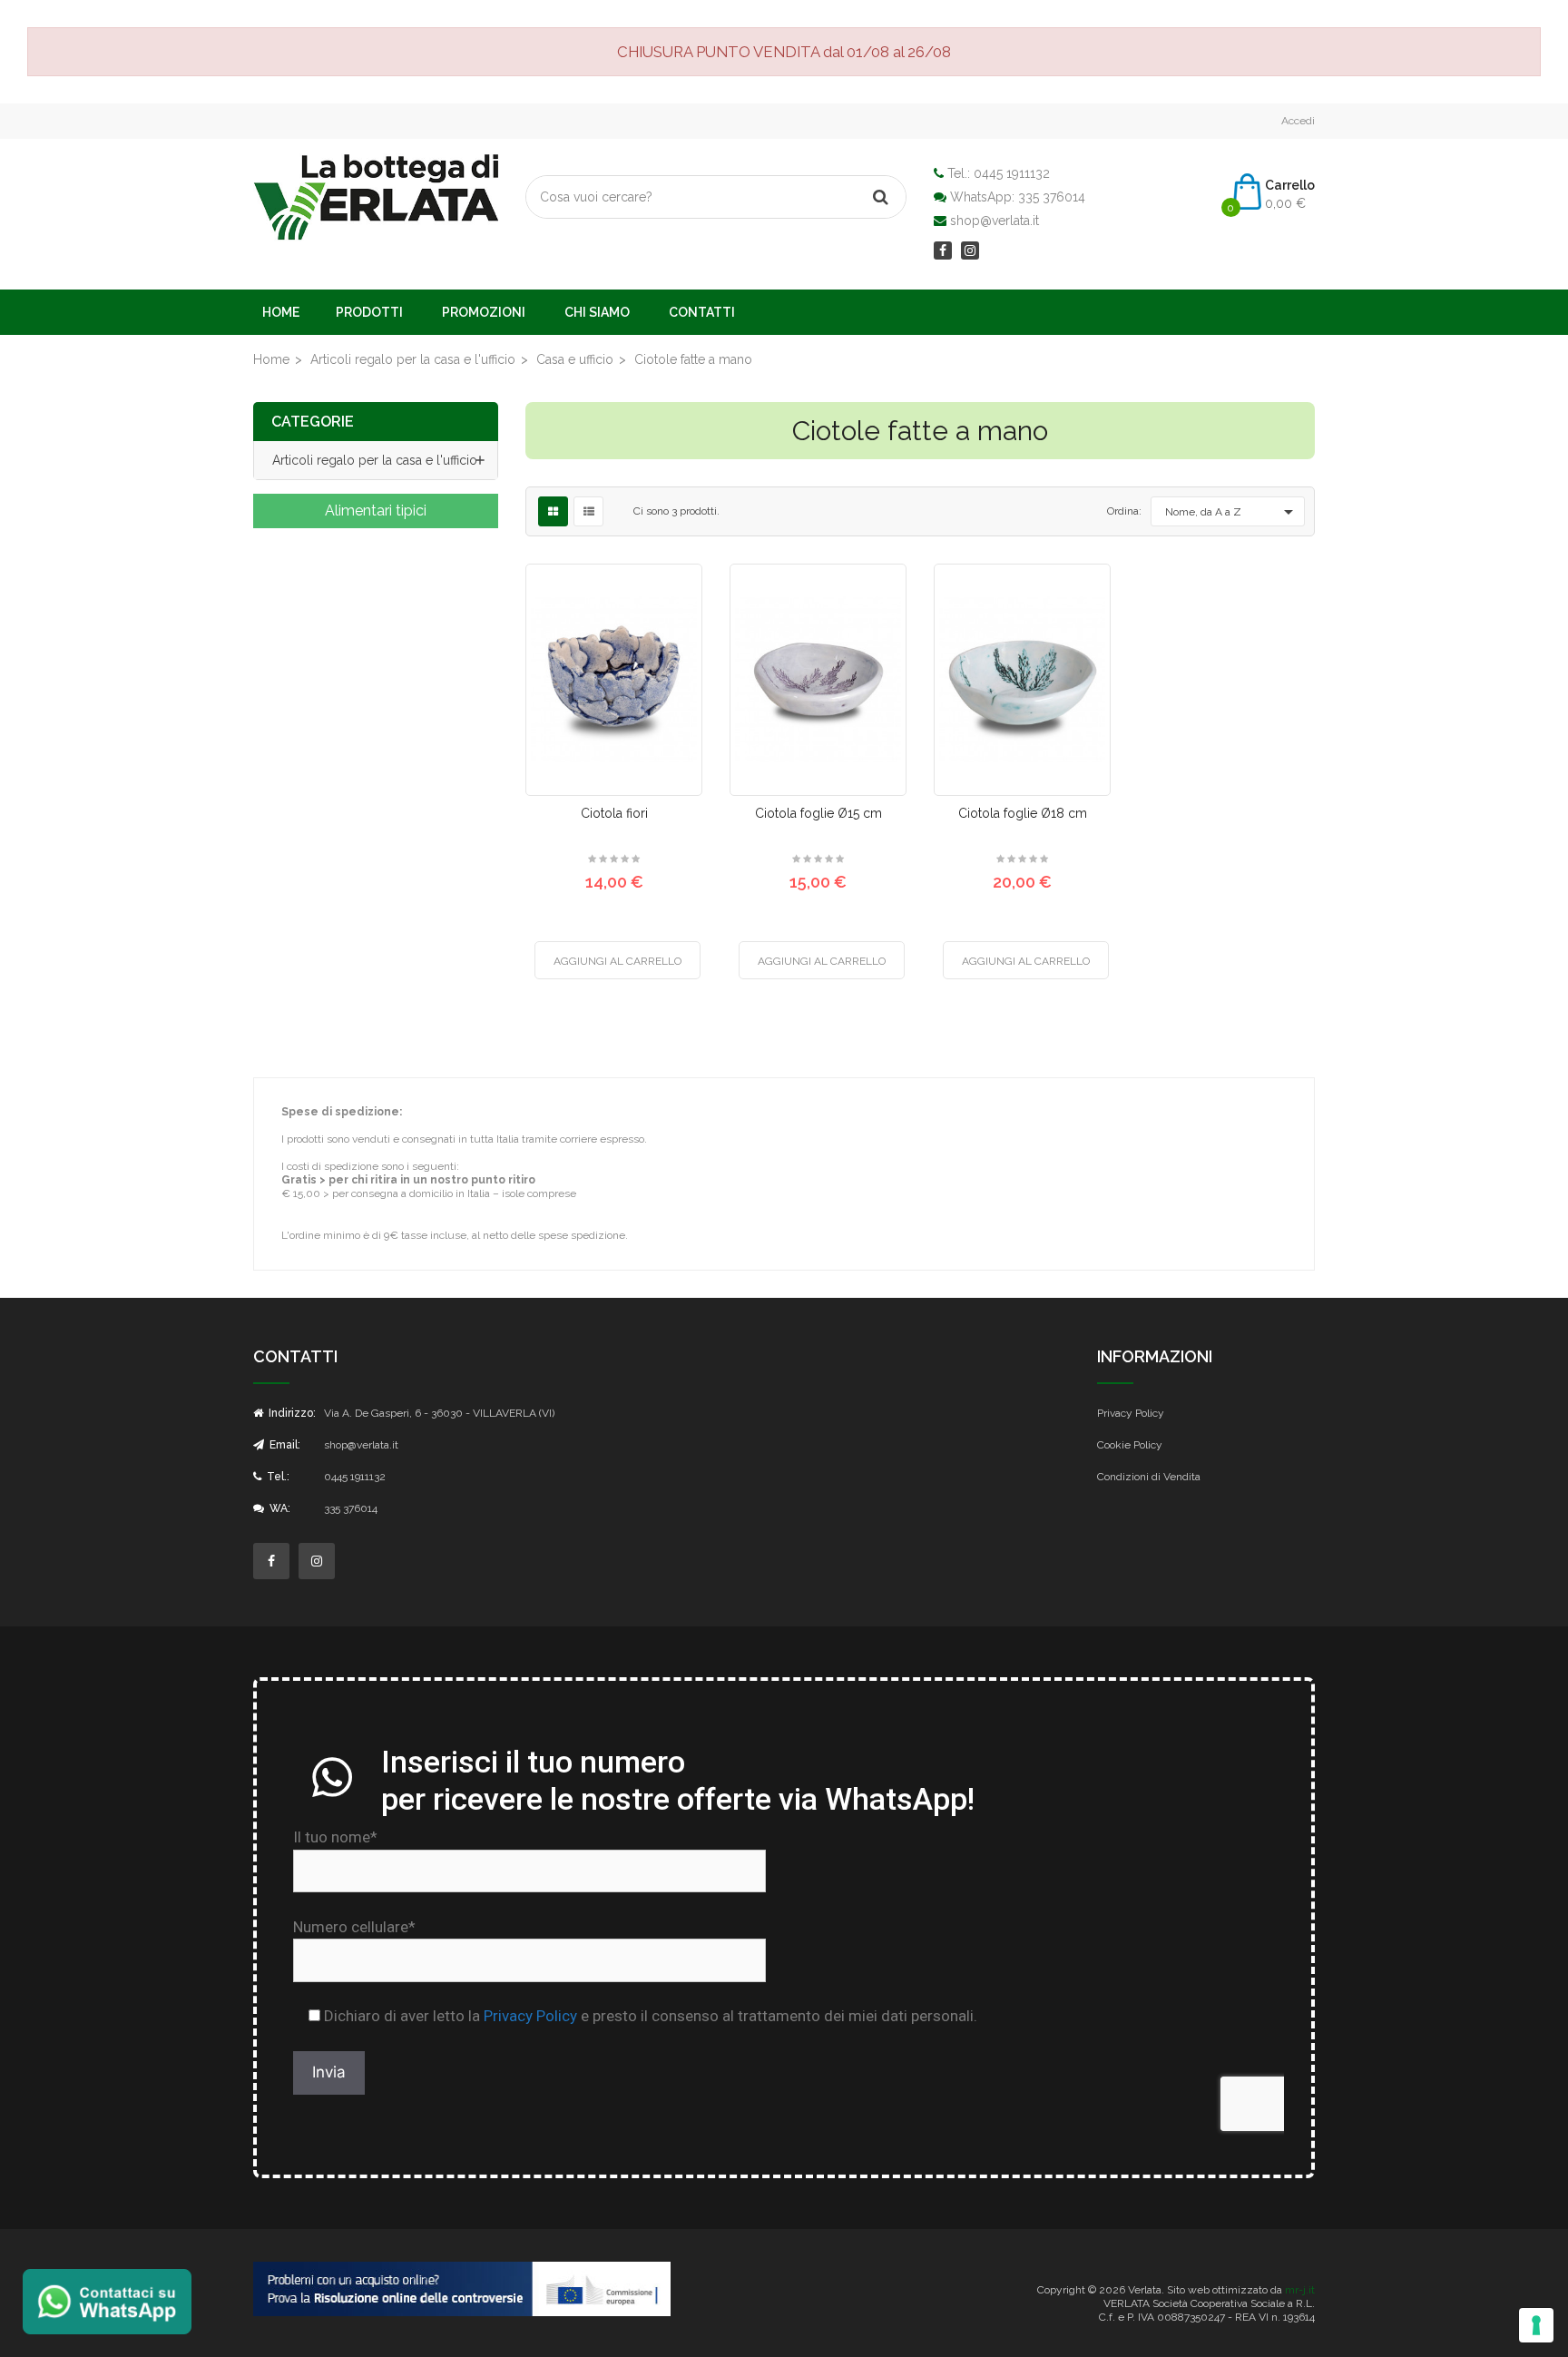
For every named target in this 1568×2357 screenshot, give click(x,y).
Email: (284, 1445)
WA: (279, 1508)
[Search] (880, 197)
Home (281, 312)
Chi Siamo (597, 312)
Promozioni (484, 312)
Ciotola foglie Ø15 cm (818, 813)
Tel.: (277, 1477)
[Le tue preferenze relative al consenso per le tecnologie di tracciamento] (1536, 2325)
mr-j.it (1300, 2290)
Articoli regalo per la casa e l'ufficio (375, 460)
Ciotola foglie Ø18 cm (1023, 813)
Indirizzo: (291, 1413)
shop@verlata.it (995, 221)
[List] (589, 512)
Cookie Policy (1130, 1445)
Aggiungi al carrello (617, 961)
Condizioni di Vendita (1149, 1477)
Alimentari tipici (376, 511)
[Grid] (553, 512)
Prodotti (369, 312)
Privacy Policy (1131, 1413)
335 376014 (1052, 197)
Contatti (702, 312)
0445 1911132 (1012, 173)
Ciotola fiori (614, 813)
